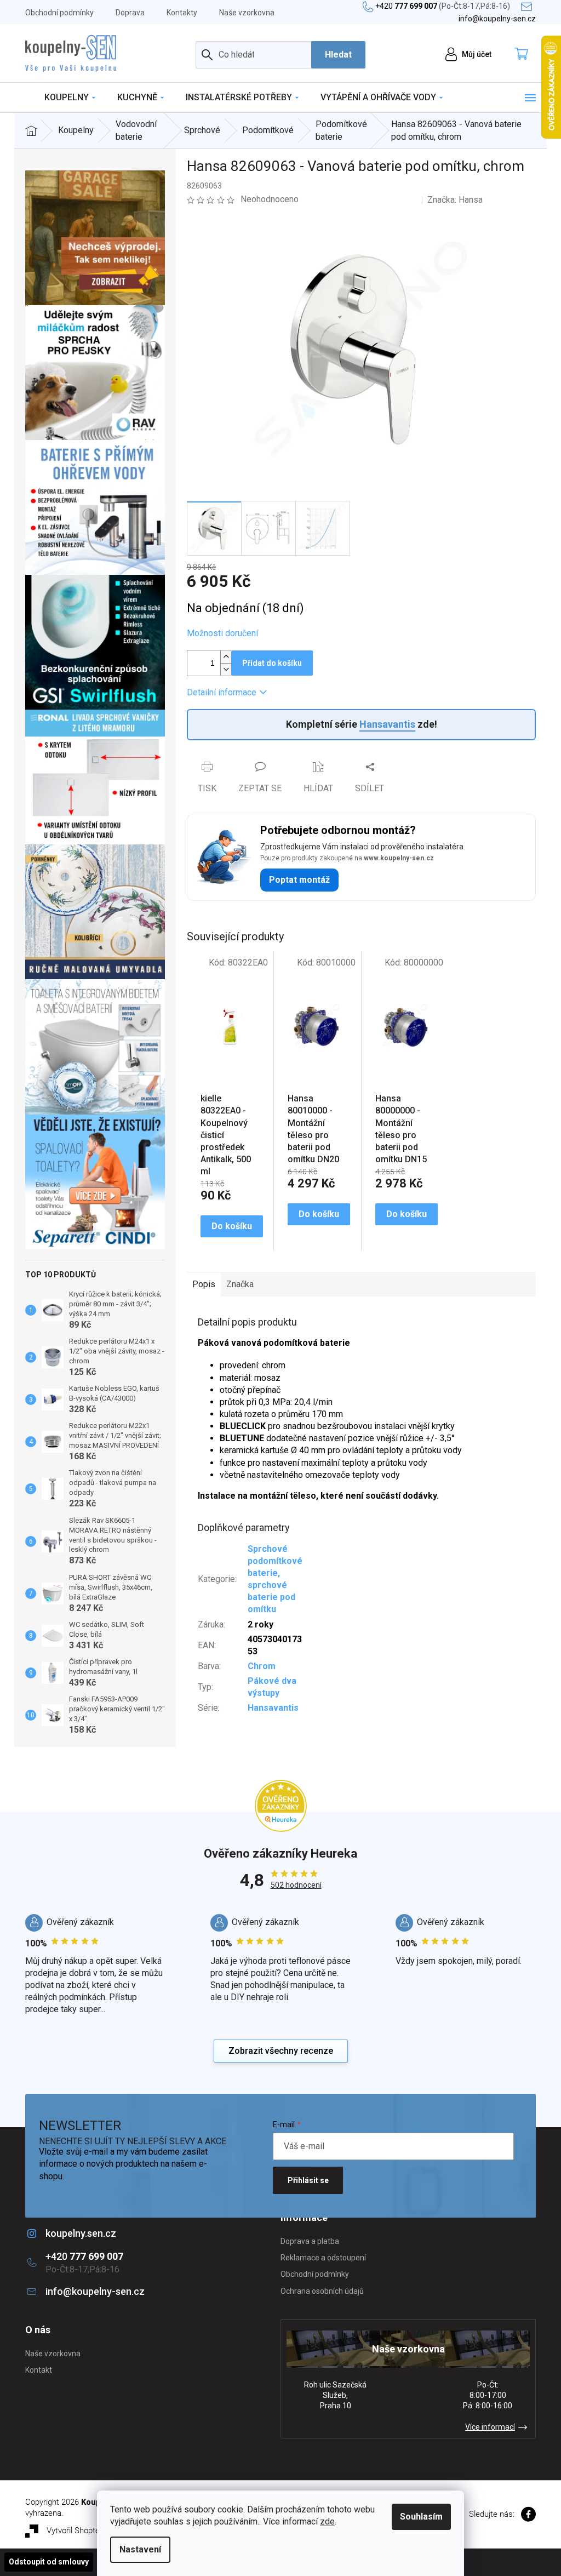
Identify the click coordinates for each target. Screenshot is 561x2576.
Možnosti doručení (222, 633)
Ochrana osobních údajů (322, 2291)
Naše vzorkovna (247, 13)
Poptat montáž (299, 880)
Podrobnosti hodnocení (360, 199)
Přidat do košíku (272, 663)
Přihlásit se (308, 2180)
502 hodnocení (296, 1885)
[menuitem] (70, 98)
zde (327, 2521)
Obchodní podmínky (59, 13)
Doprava (130, 13)
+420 (443, 6)
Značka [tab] (240, 1284)
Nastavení (140, 2549)
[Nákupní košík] (524, 55)
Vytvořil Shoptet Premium (92, 2531)
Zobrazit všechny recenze (281, 2051)
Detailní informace (222, 692)
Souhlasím (421, 2517)
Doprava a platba (310, 2241)
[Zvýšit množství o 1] (226, 657)
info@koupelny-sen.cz (95, 2291)
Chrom (262, 1666)
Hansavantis (387, 724)
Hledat (338, 55)
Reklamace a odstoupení (323, 2258)
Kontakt (39, 2370)
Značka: (455, 200)
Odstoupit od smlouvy (49, 2562)
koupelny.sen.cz (81, 2233)
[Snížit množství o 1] (226, 669)
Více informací (490, 2427)
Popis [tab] (204, 1284)
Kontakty (182, 13)
